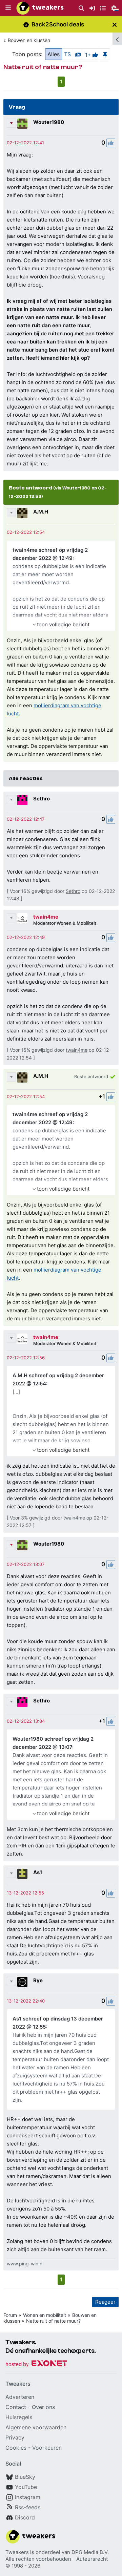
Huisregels (19, 2417)
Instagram (28, 2497)
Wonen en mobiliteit (45, 2315)
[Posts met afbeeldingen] (78, 54)
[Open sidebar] (117, 39)
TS (67, 54)
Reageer (105, 2302)
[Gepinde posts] (105, 54)
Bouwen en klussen (29, 40)
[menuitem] (81, 8)
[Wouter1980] (22, 124)
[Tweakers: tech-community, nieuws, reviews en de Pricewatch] (40, 8)
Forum (10, 2315)
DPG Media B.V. (90, 2552)
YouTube (26, 2487)
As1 (38, 1872)
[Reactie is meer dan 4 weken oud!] (25, 143)
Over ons (43, 2407)
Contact (16, 2407)
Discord (25, 2517)
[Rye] (22, 1982)
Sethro (42, 799)
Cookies (16, 2448)
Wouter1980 (49, 122)
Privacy (15, 2437)
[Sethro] (22, 800)
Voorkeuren (47, 2448)
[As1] (22, 1874)
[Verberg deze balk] (115, 25)
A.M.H (41, 512)
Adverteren (20, 2397)
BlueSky (25, 2477)
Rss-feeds (28, 2507)
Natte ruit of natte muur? (53, 2321)
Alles (54, 54)
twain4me (46, 917)
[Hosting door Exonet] (36, 2364)
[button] (8, 8)
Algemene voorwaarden (36, 2427)
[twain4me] (22, 918)
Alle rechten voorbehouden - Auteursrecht (57, 2559)
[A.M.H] (22, 513)
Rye (38, 1980)
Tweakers (17, 2552)
